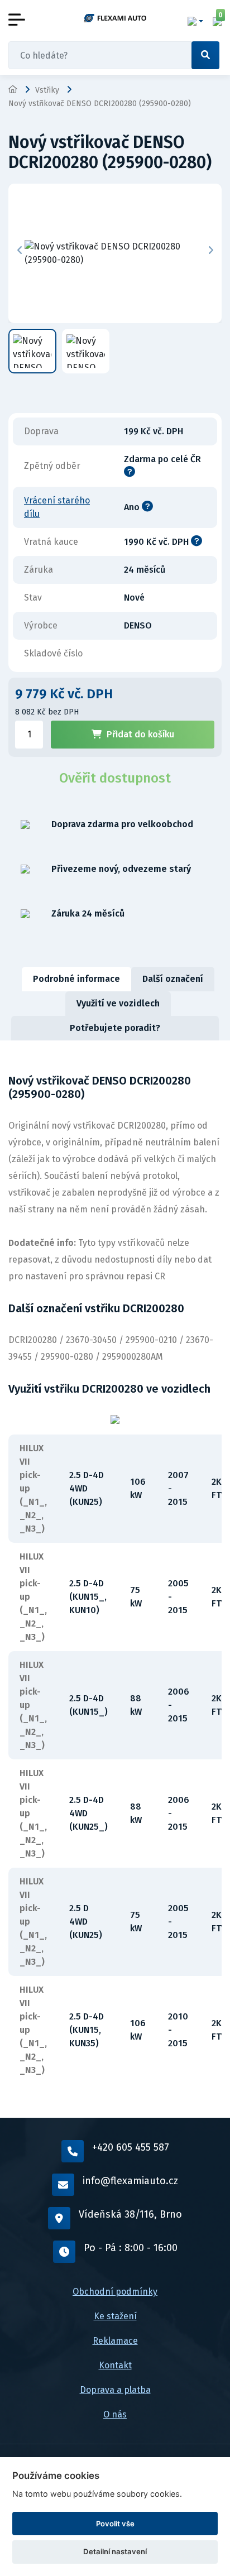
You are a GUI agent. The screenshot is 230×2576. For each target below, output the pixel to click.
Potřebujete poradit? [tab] (115, 1028)
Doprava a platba (115, 2390)
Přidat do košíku (140, 734)
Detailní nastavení (115, 2551)
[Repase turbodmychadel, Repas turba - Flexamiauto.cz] (115, 18)
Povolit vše (115, 2524)
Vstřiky (47, 90)
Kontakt (115, 2365)
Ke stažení (115, 2316)
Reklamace (115, 2341)
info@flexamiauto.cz (130, 2181)
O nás (115, 2414)
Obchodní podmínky (115, 2292)
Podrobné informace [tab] (76, 979)
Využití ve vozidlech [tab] (118, 1003)
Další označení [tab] (173, 979)
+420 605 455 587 (131, 2147)
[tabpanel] (115, 1579)
